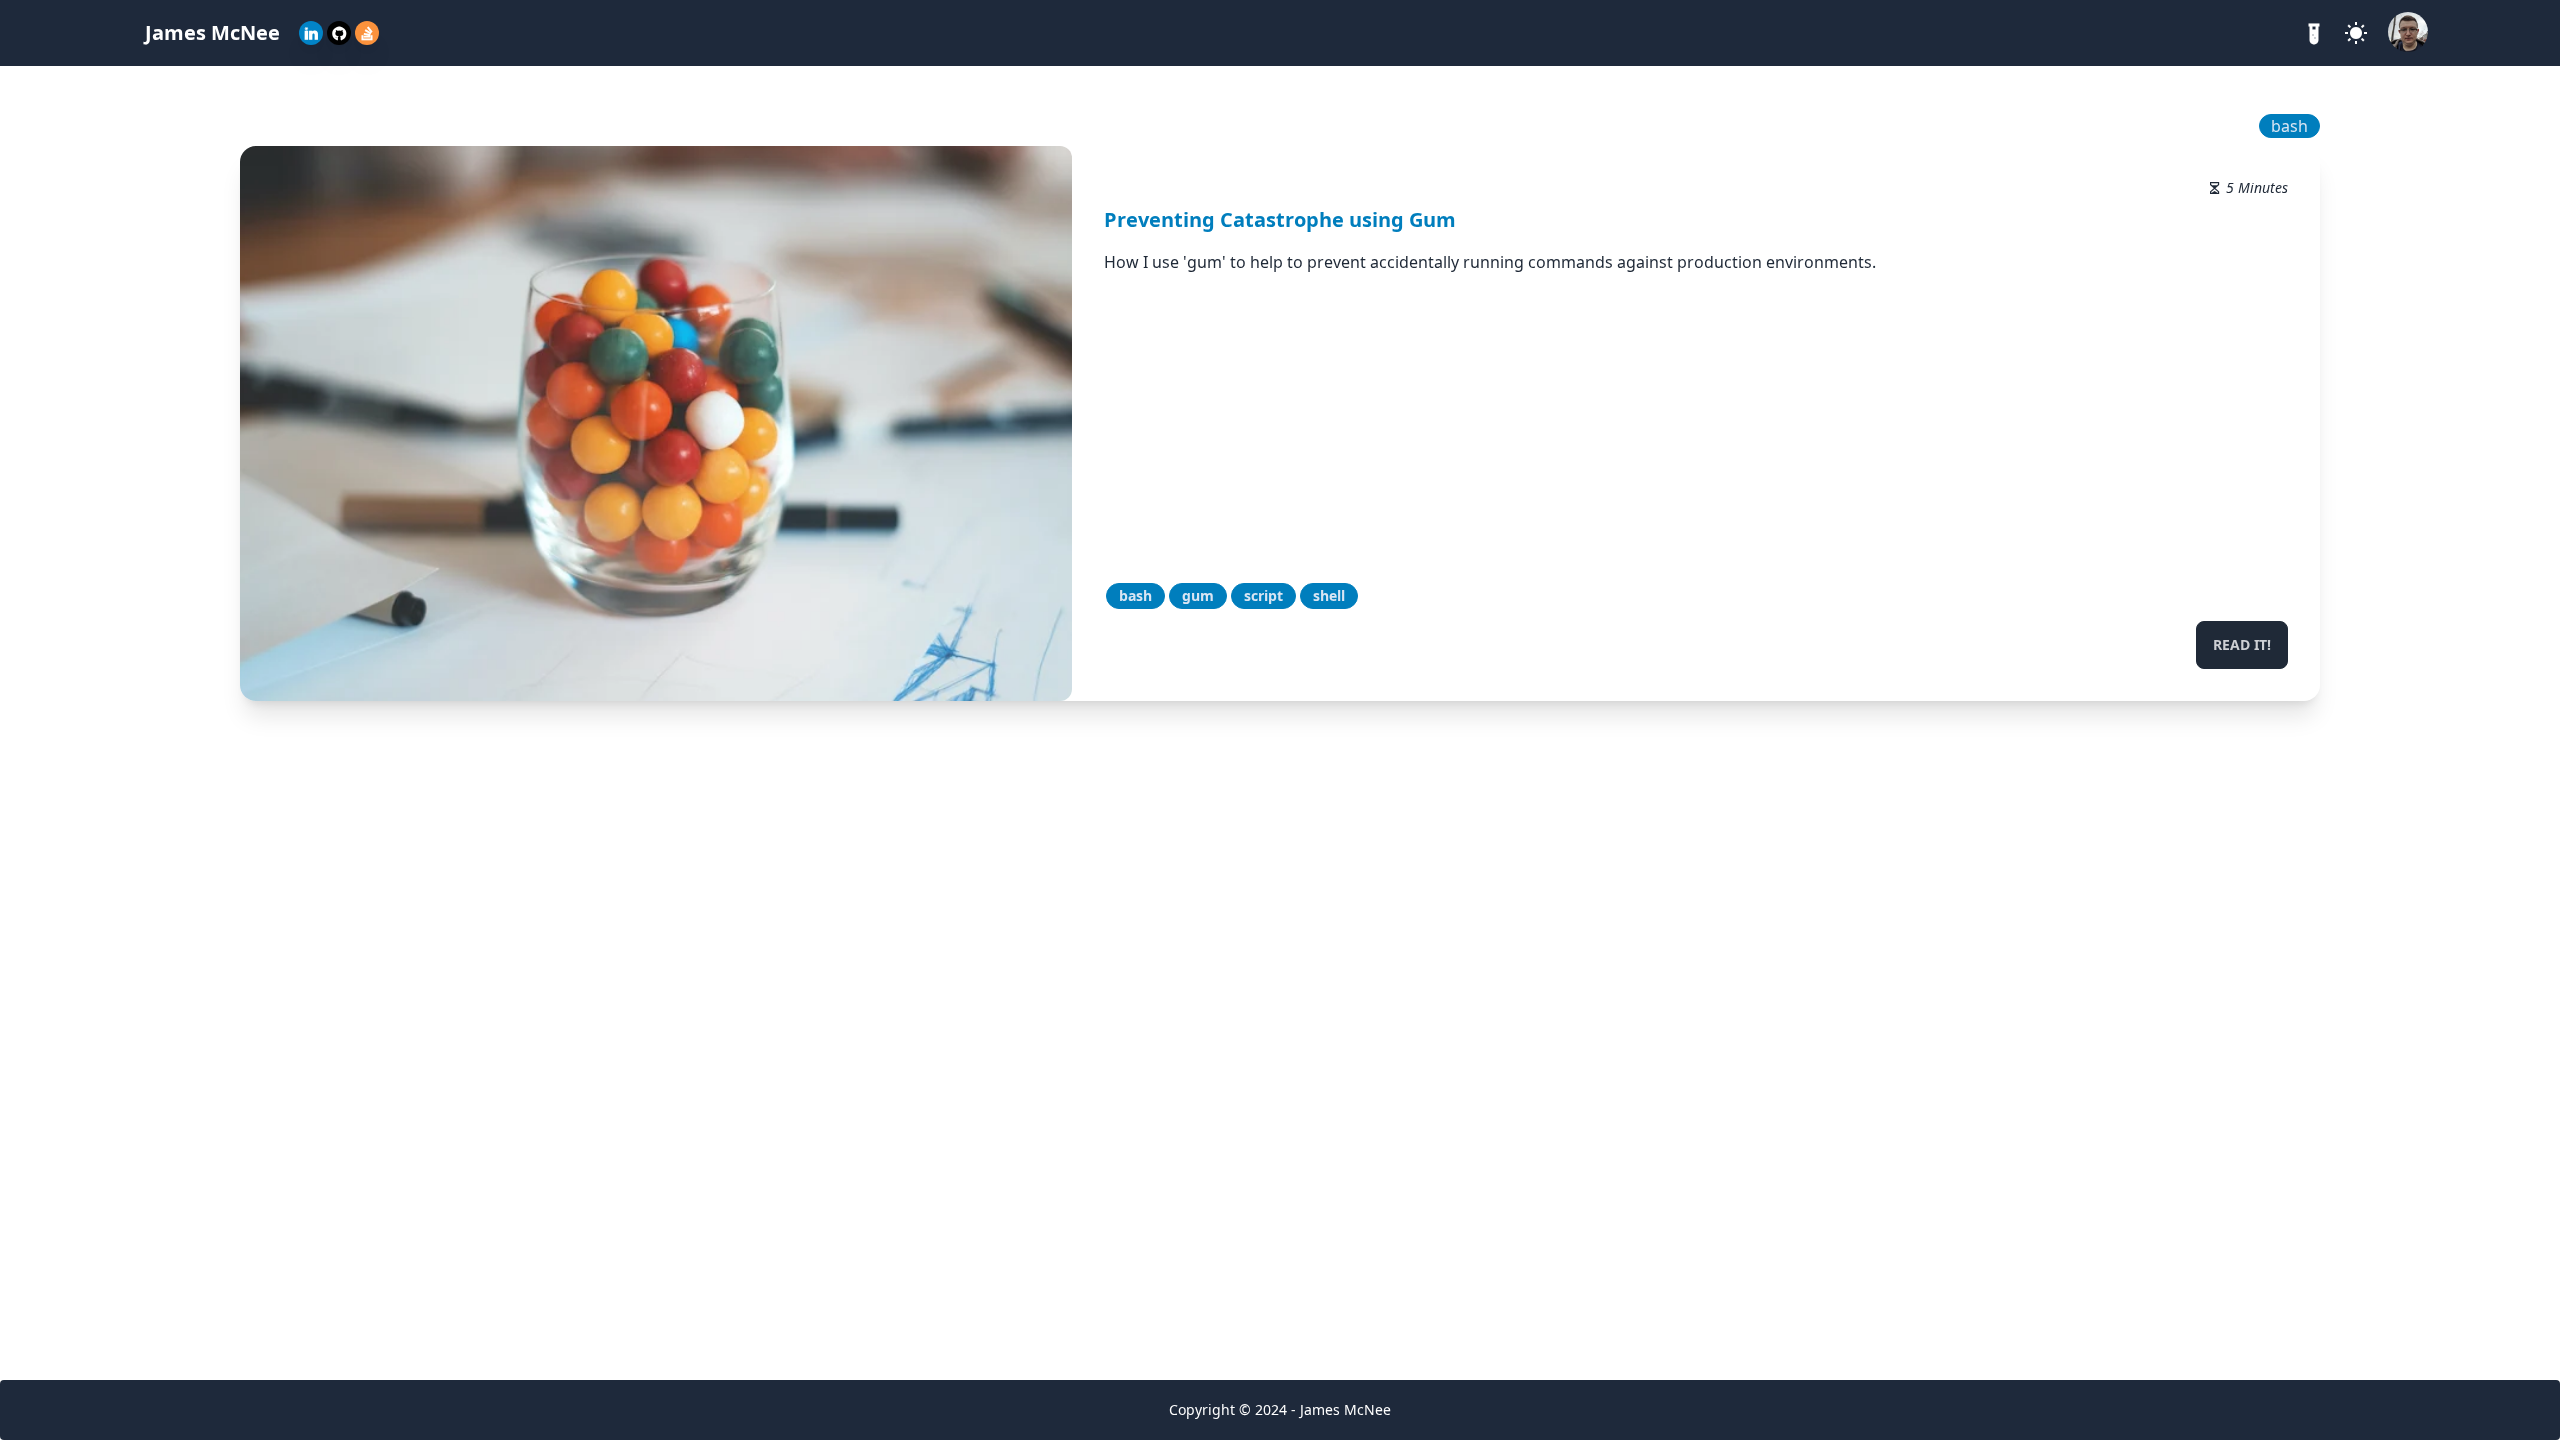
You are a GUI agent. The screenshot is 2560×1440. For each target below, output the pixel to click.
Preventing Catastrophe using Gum (1280, 219)
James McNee (212, 32)
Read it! (2242, 644)
